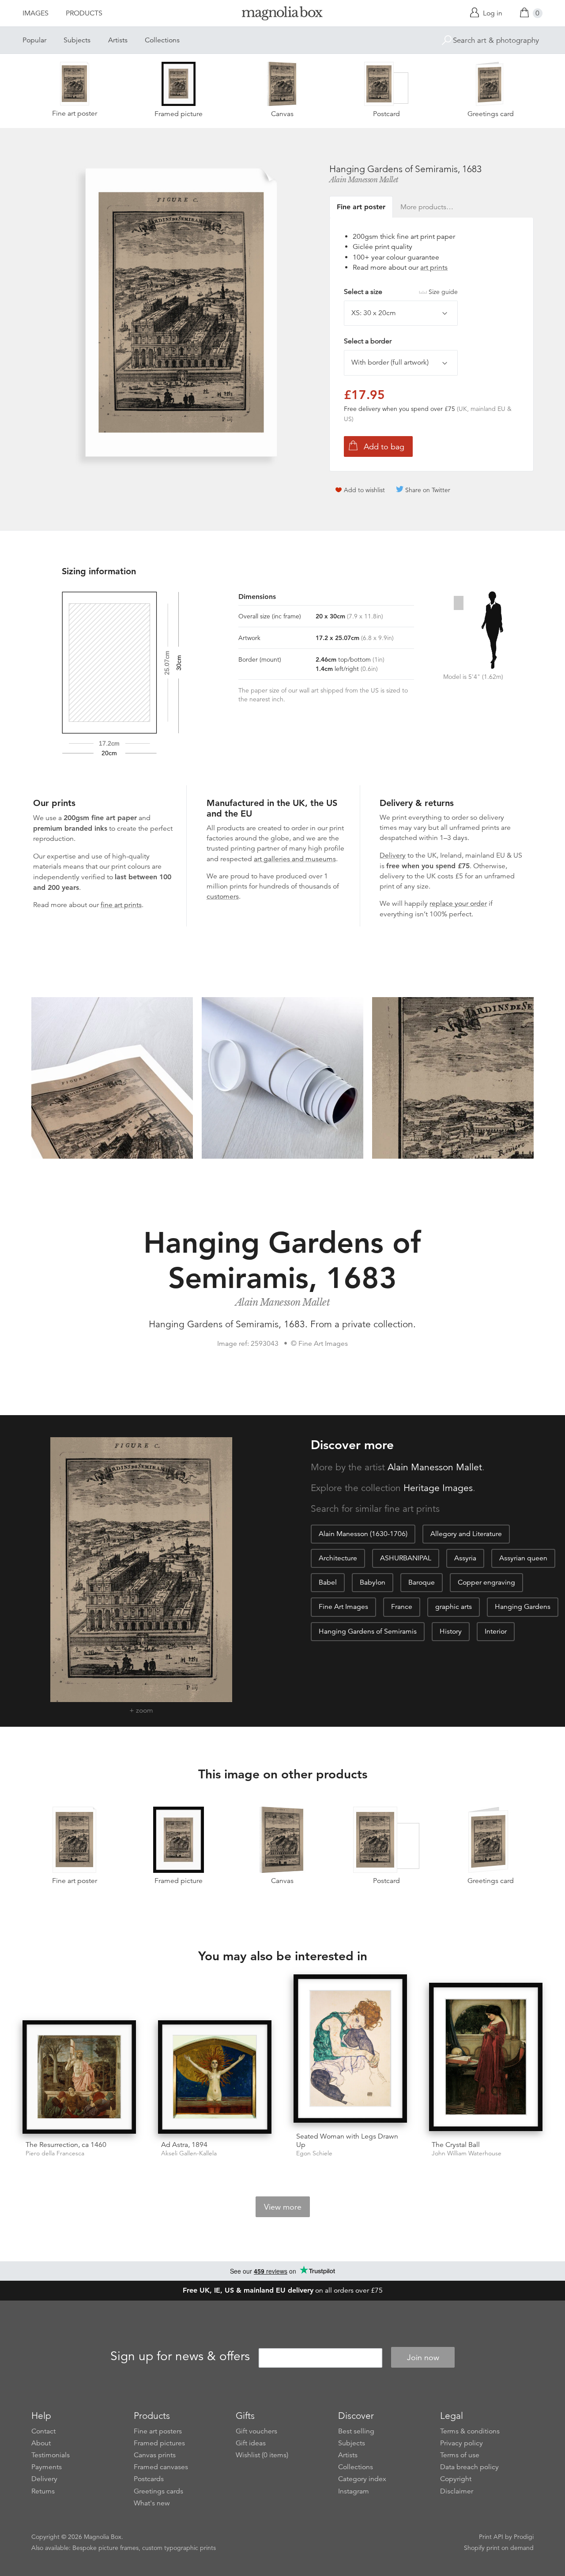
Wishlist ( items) (262, 2455)
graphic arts (454, 1607)
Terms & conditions (470, 2431)
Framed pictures (159, 2443)
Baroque (422, 1582)
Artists (118, 40)
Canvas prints (155, 2455)
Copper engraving (486, 1582)
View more (283, 2207)
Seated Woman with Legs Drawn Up (347, 2141)
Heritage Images (438, 1488)
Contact (43, 2431)
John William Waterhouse (467, 2153)
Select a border (368, 341)
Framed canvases (161, 2467)
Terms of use (460, 2455)
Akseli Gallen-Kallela (189, 2153)
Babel (328, 1582)
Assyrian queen (523, 1558)
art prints (434, 267)
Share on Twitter (428, 490)
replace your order (458, 904)
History (451, 1631)
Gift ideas (251, 2443)
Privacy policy (461, 2443)
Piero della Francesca (55, 2153)
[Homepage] (282, 15)
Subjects (77, 40)
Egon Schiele (314, 2153)
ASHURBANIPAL (406, 1558)
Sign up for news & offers (180, 2356)
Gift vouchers (256, 2431)
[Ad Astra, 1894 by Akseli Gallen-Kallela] (215, 2077)
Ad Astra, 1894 (184, 2145)
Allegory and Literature (466, 1534)
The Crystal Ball (456, 2145)
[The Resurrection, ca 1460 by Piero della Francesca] (79, 2077)
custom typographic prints (179, 2548)
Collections (162, 40)
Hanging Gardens (523, 1607)
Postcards (149, 2479)
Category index (362, 2479)
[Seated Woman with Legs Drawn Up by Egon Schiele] (350, 2050)
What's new (152, 2503)
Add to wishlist (364, 490)
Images (36, 13)
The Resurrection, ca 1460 (66, 2145)
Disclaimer (457, 2491)
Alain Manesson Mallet (364, 180)
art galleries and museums (295, 859)
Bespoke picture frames (105, 2548)
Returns (43, 2491)
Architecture (338, 1558)
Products (84, 13)
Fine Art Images (343, 1607)
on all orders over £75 (283, 2290)
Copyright (456, 2479)
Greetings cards (158, 2491)
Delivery (393, 855)
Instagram (354, 2491)
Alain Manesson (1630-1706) (363, 1534)
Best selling (356, 2431)
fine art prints (121, 905)
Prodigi (524, 2537)
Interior (496, 1631)
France (402, 1607)
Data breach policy (469, 2467)
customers (223, 896)
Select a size (401, 292)
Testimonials (51, 2455)
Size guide (443, 292)
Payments (47, 2467)
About (41, 2443)
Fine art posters (158, 2431)
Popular (34, 40)
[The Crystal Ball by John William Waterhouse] (486, 2058)
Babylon (373, 1582)
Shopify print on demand (499, 2548)
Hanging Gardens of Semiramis (368, 1631)
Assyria (465, 1558)
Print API (491, 2537)
